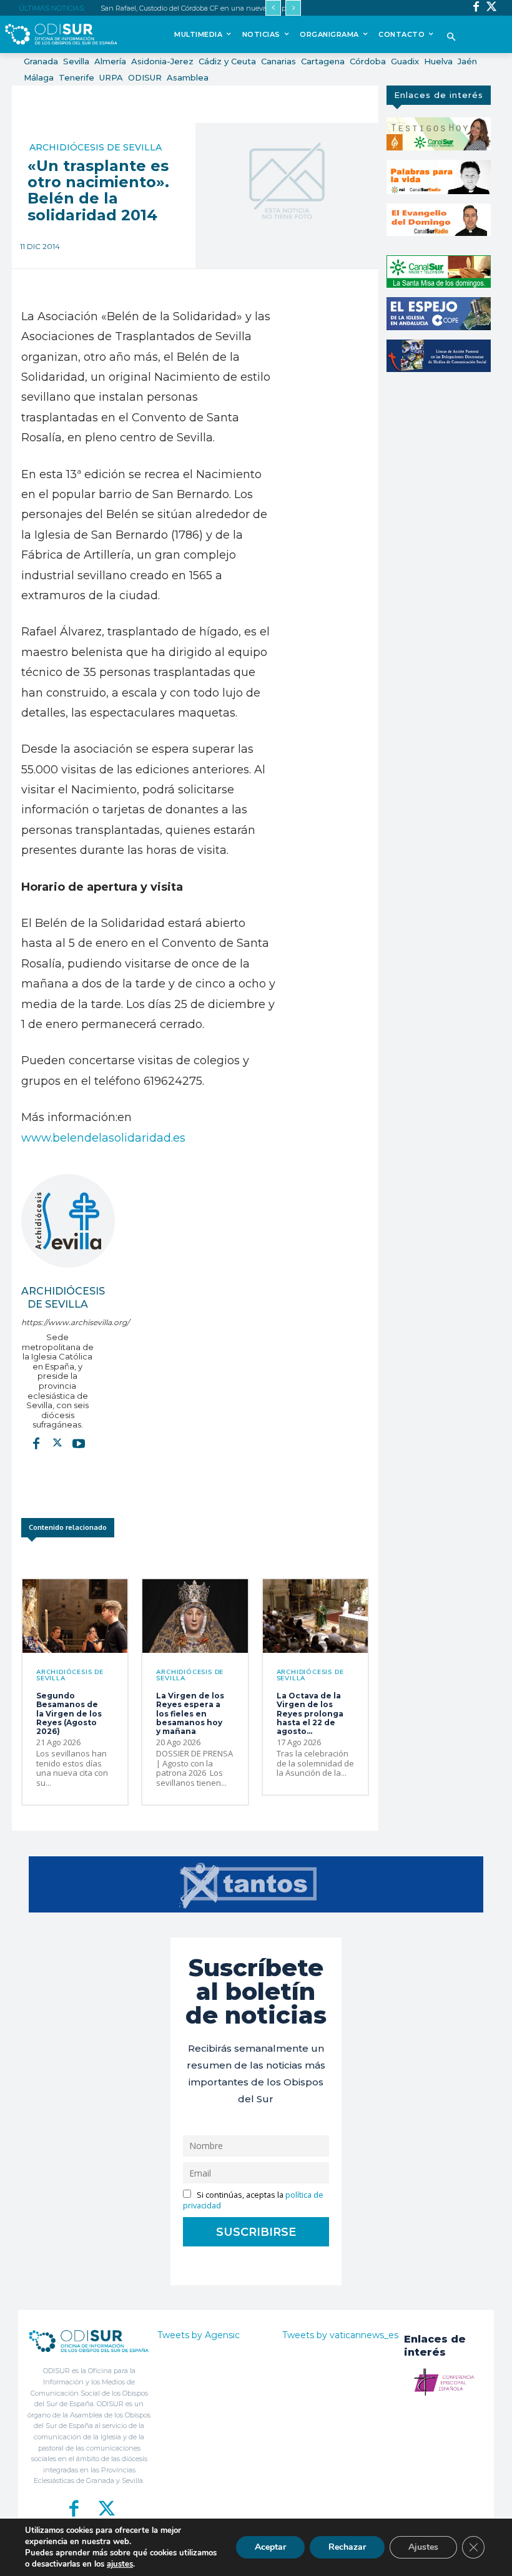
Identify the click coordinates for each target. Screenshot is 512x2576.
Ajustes (423, 2547)
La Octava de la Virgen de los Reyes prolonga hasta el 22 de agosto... (310, 1714)
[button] (452, 38)
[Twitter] (492, 8)
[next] (293, 8)
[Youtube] (79, 1443)
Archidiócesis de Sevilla (96, 147)
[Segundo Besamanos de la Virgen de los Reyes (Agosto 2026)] (75, 1616)
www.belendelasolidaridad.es (103, 1138)
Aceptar (270, 2547)
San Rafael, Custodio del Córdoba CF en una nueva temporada (202, 8)
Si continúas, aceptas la (253, 2200)
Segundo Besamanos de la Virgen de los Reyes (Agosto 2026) (69, 1714)
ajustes (120, 2564)
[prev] (273, 8)
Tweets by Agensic (199, 2335)
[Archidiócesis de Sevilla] (68, 1221)
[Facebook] (476, 8)
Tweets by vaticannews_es (340, 2335)
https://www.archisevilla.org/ (58, 1322)
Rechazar (347, 2547)
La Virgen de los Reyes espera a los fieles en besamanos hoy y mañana (190, 1714)
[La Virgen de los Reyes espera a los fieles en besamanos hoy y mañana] (195, 1616)
